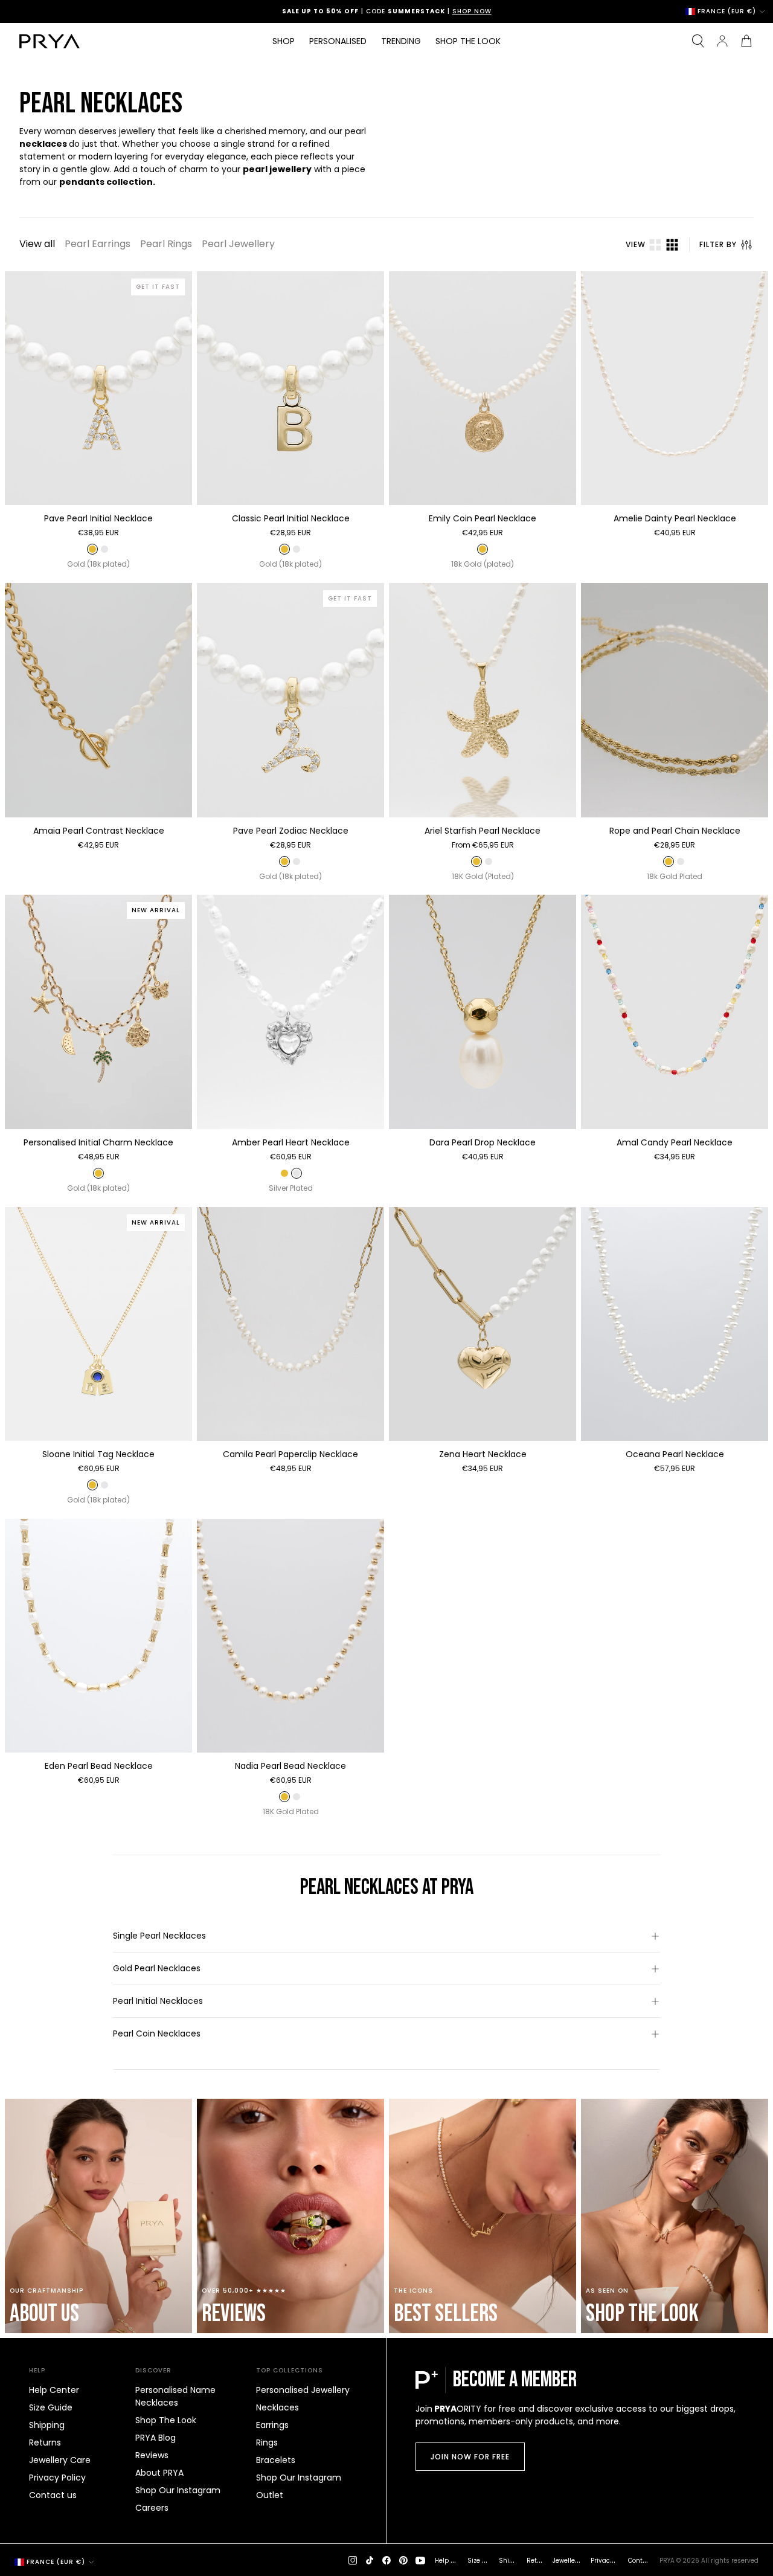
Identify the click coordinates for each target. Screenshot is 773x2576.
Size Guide (51, 2407)
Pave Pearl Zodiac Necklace (291, 831)
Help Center (54, 2390)
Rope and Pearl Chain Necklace (675, 831)
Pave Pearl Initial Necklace (98, 518)
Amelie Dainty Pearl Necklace (675, 518)
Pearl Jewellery (238, 244)
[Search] (698, 41)
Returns (45, 2442)
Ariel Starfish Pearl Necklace (483, 831)
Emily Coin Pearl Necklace (483, 518)
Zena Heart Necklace (483, 1454)
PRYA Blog (156, 2438)
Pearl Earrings (98, 244)
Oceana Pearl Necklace (675, 1454)
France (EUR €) (727, 11)
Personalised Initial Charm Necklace (98, 1142)
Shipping (47, 2425)
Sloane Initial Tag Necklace (98, 1454)
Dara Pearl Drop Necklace (483, 1142)
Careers (152, 2508)
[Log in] (722, 41)
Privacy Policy (57, 2478)
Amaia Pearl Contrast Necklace (99, 831)
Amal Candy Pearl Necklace (675, 1142)
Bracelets (276, 2460)
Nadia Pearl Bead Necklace (290, 1766)
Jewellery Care (60, 2460)
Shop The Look (166, 2420)
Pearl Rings (166, 244)
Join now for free (470, 2457)
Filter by (718, 244)
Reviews (152, 2455)
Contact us (53, 2495)
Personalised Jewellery (303, 2390)
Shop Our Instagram (178, 2490)
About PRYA (159, 2473)
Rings (267, 2442)
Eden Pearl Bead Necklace (99, 1766)
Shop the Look (468, 41)
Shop (284, 41)
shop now (472, 11)
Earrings (272, 2425)
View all (37, 244)
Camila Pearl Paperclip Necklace (290, 1454)
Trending (401, 41)
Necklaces (277, 2407)
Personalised (338, 41)
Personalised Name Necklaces (175, 2396)
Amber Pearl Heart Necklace (291, 1142)
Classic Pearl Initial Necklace (291, 518)
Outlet (270, 2495)
